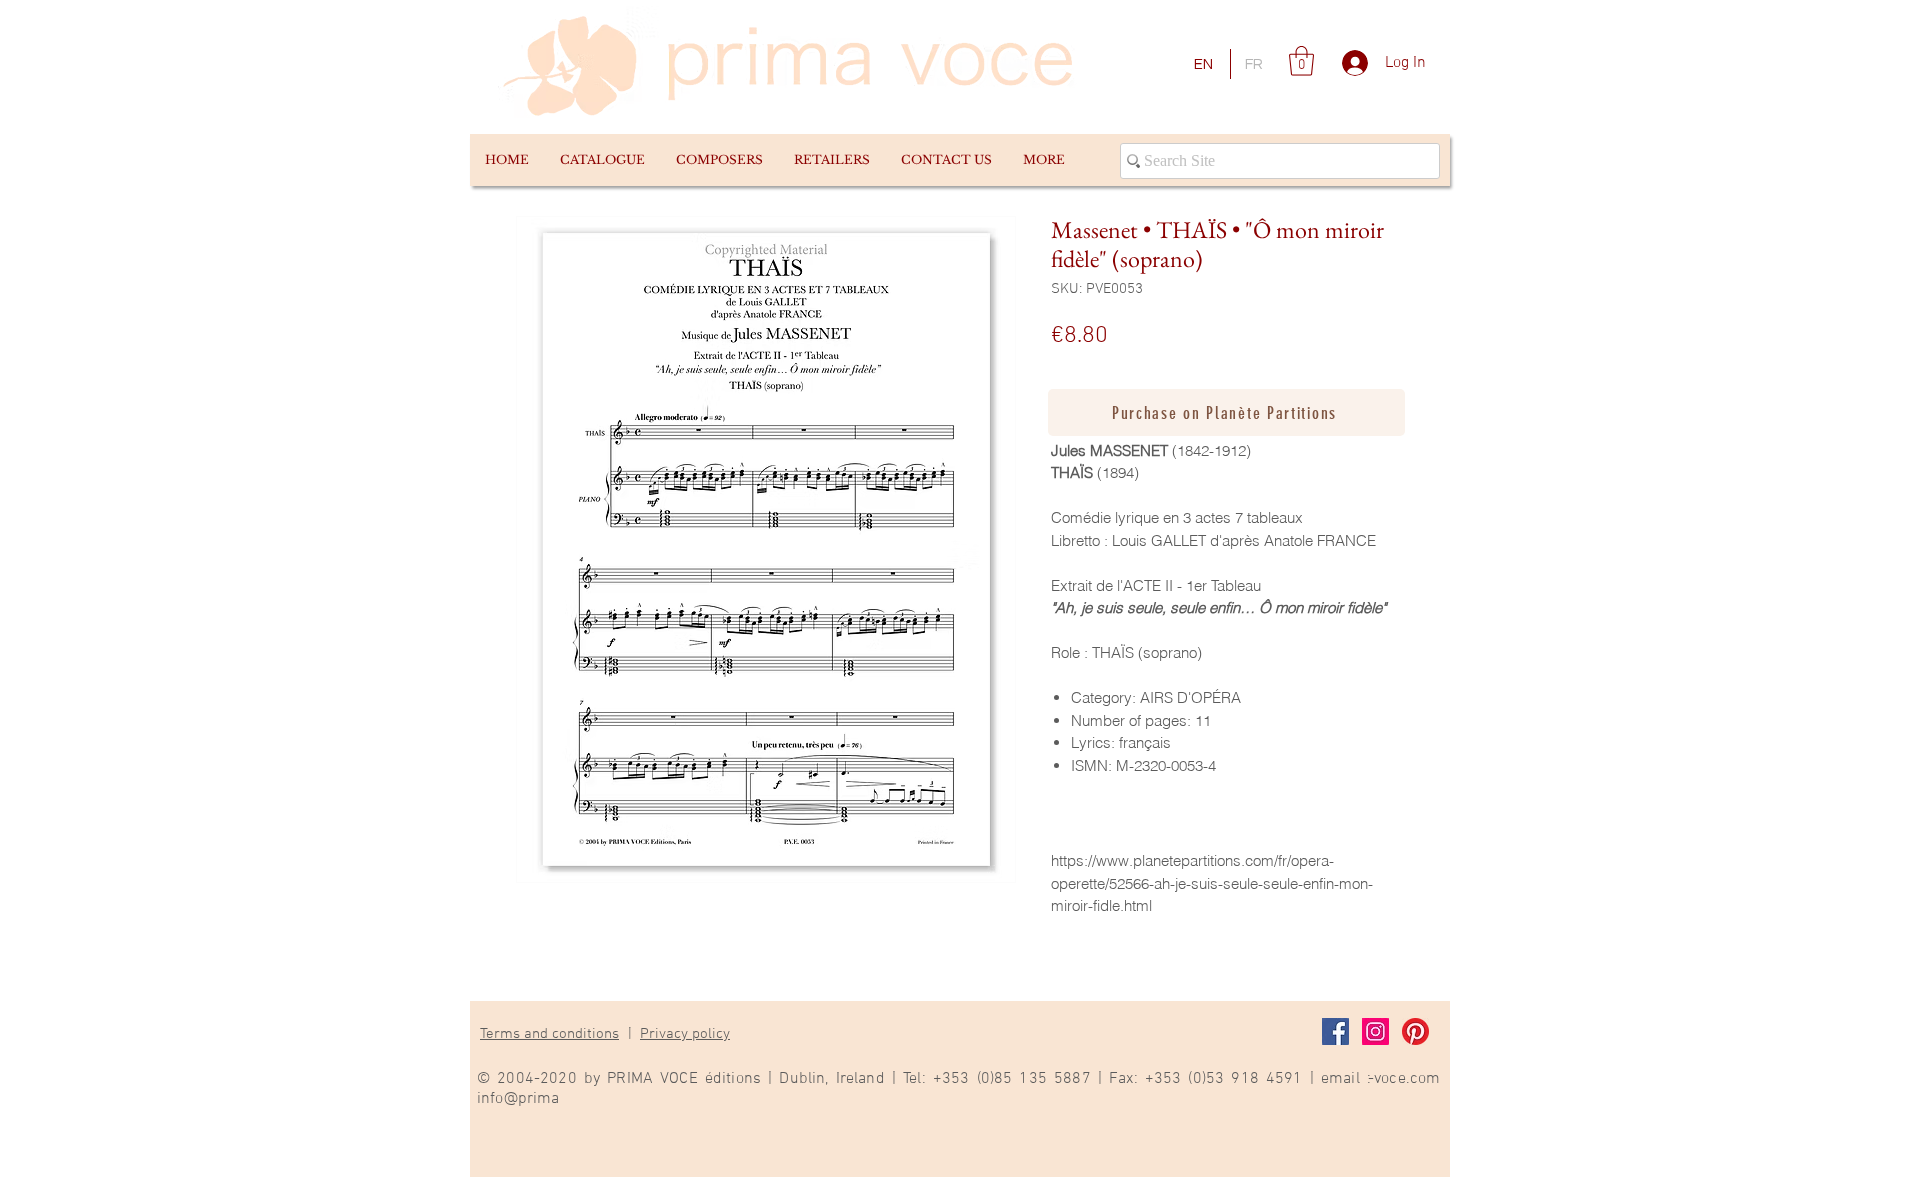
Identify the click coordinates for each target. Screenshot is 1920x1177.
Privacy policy (685, 1034)
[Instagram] (1375, 1031)
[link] (1301, 61)
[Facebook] (1335, 1031)
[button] (602, 160)
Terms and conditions (549, 1034)
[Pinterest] (1415, 1031)
